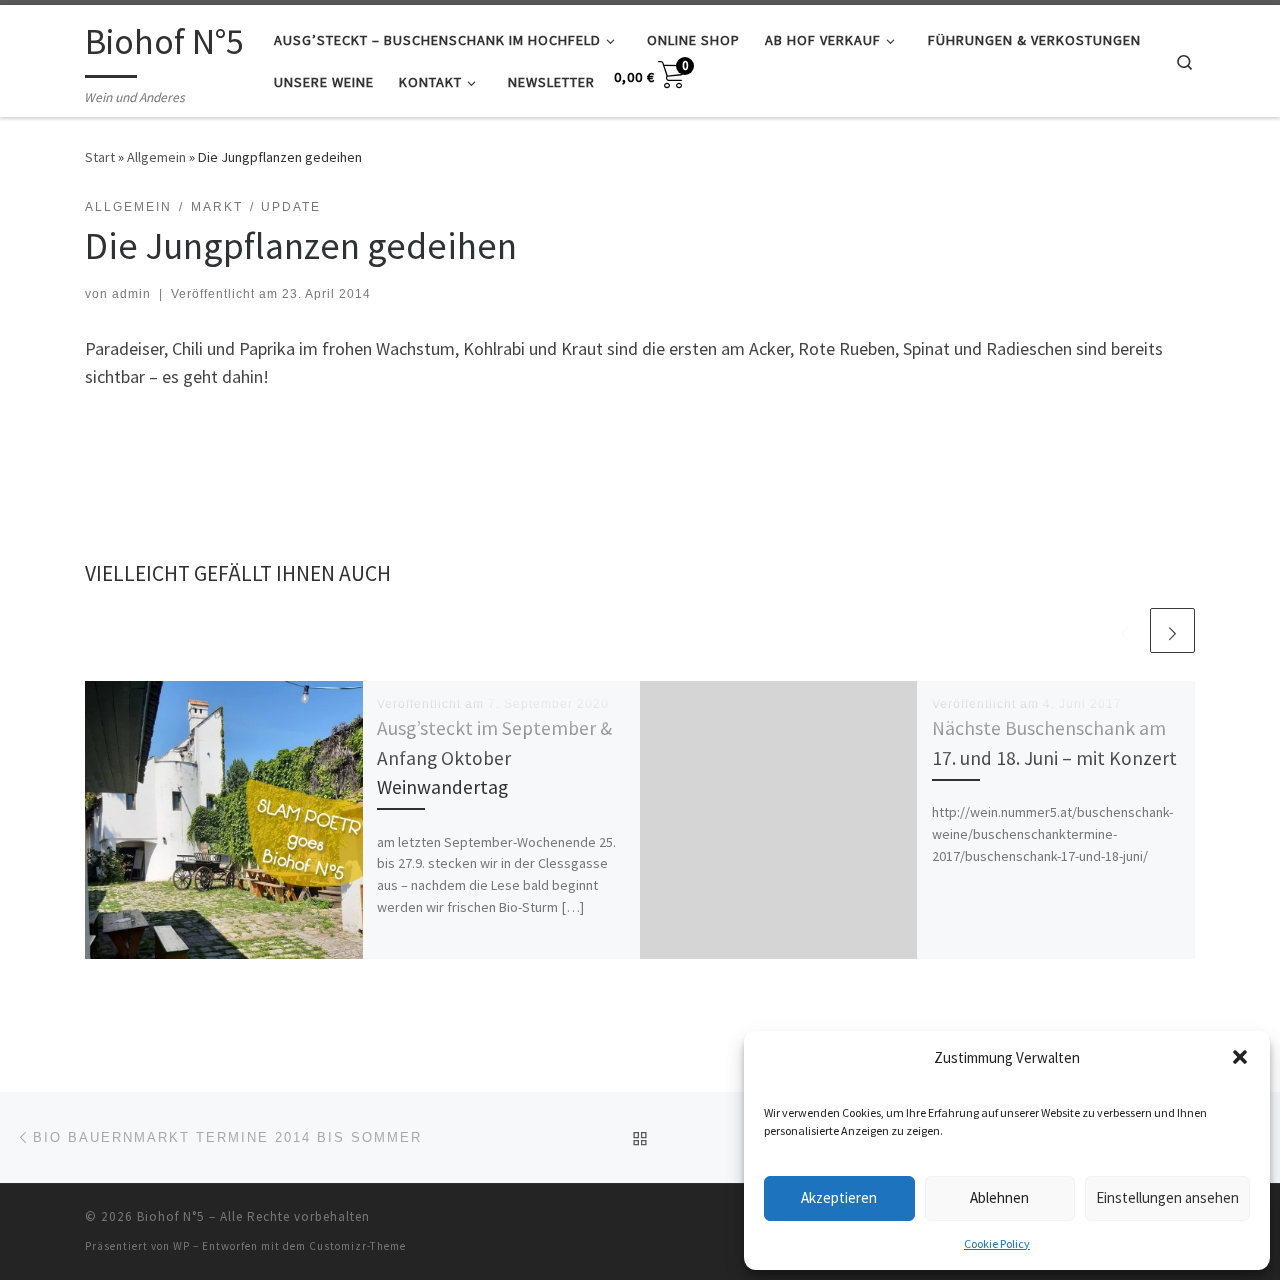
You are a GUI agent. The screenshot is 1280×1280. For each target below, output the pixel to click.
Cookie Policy (997, 1243)
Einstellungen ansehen (1167, 1197)
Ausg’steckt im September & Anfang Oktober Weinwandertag (494, 757)
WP (181, 1246)
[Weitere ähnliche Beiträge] (1172, 630)
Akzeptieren (839, 1197)
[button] (1240, 1057)
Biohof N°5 (171, 1216)
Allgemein (156, 157)
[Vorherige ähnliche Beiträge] (1124, 630)
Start (100, 157)
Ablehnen (999, 1197)
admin (131, 294)
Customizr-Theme (357, 1246)
